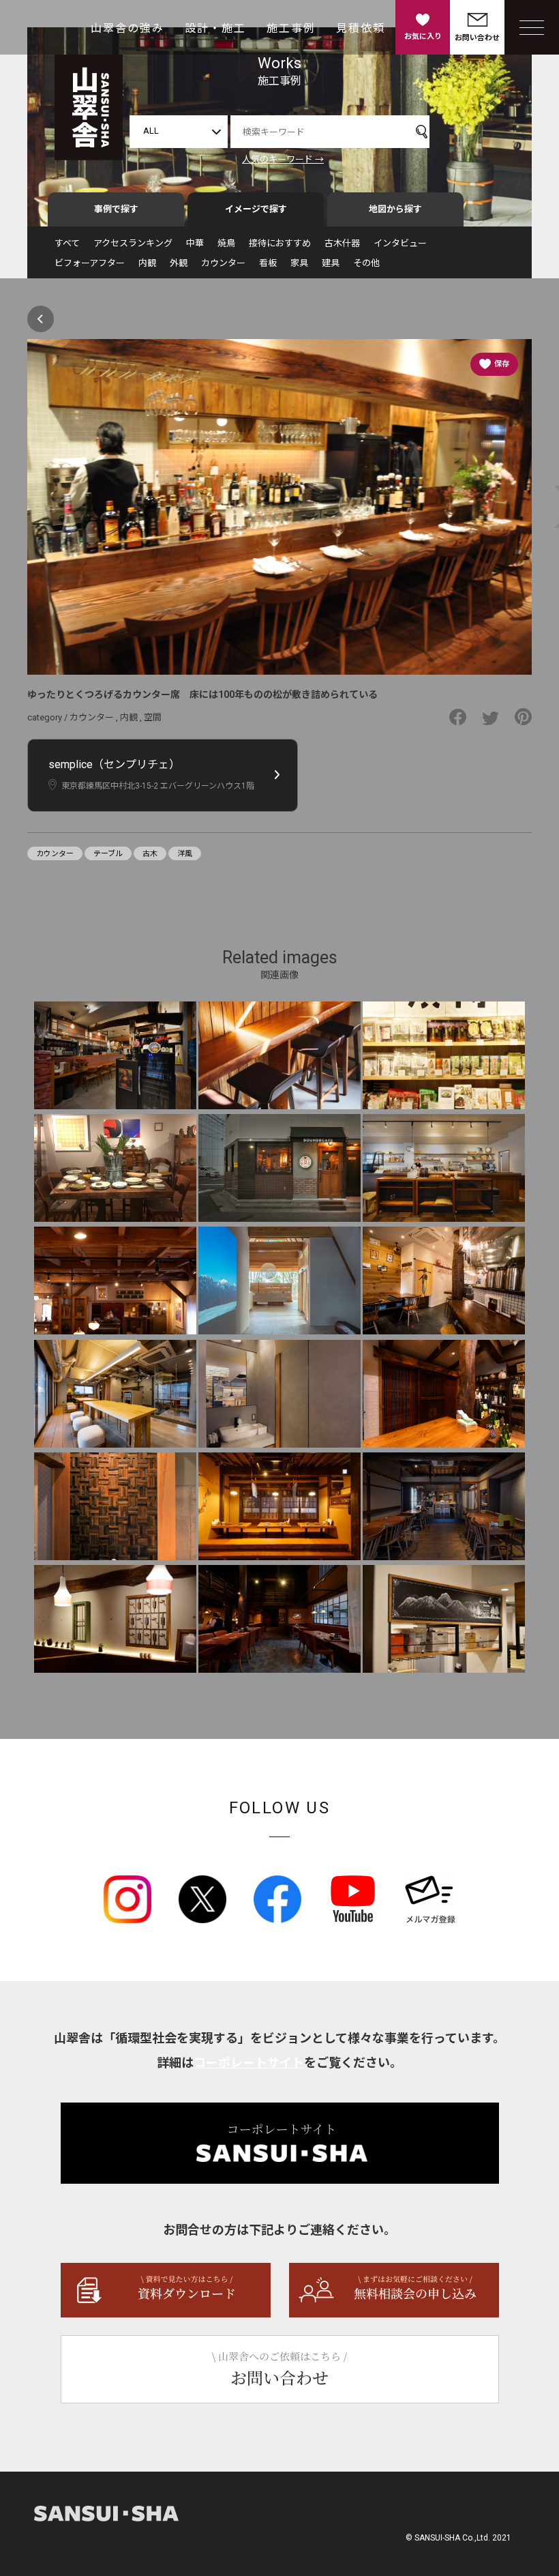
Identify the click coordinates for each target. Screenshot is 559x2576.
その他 (366, 263)
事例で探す (116, 209)
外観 (179, 263)
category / (48, 717)
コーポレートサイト (249, 2063)
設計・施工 (215, 28)
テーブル (108, 854)
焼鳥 (226, 243)
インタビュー (400, 243)
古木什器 (342, 243)
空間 (153, 717)
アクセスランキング (133, 243)
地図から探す (395, 209)
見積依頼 (361, 28)
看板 (268, 263)
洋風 (185, 854)
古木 (150, 854)
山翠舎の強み (127, 28)
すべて (67, 243)
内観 (147, 263)
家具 (299, 263)
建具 (331, 263)
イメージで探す (256, 209)
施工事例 (291, 28)
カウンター (223, 263)
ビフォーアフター (90, 263)
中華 (195, 243)
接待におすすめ (280, 243)
